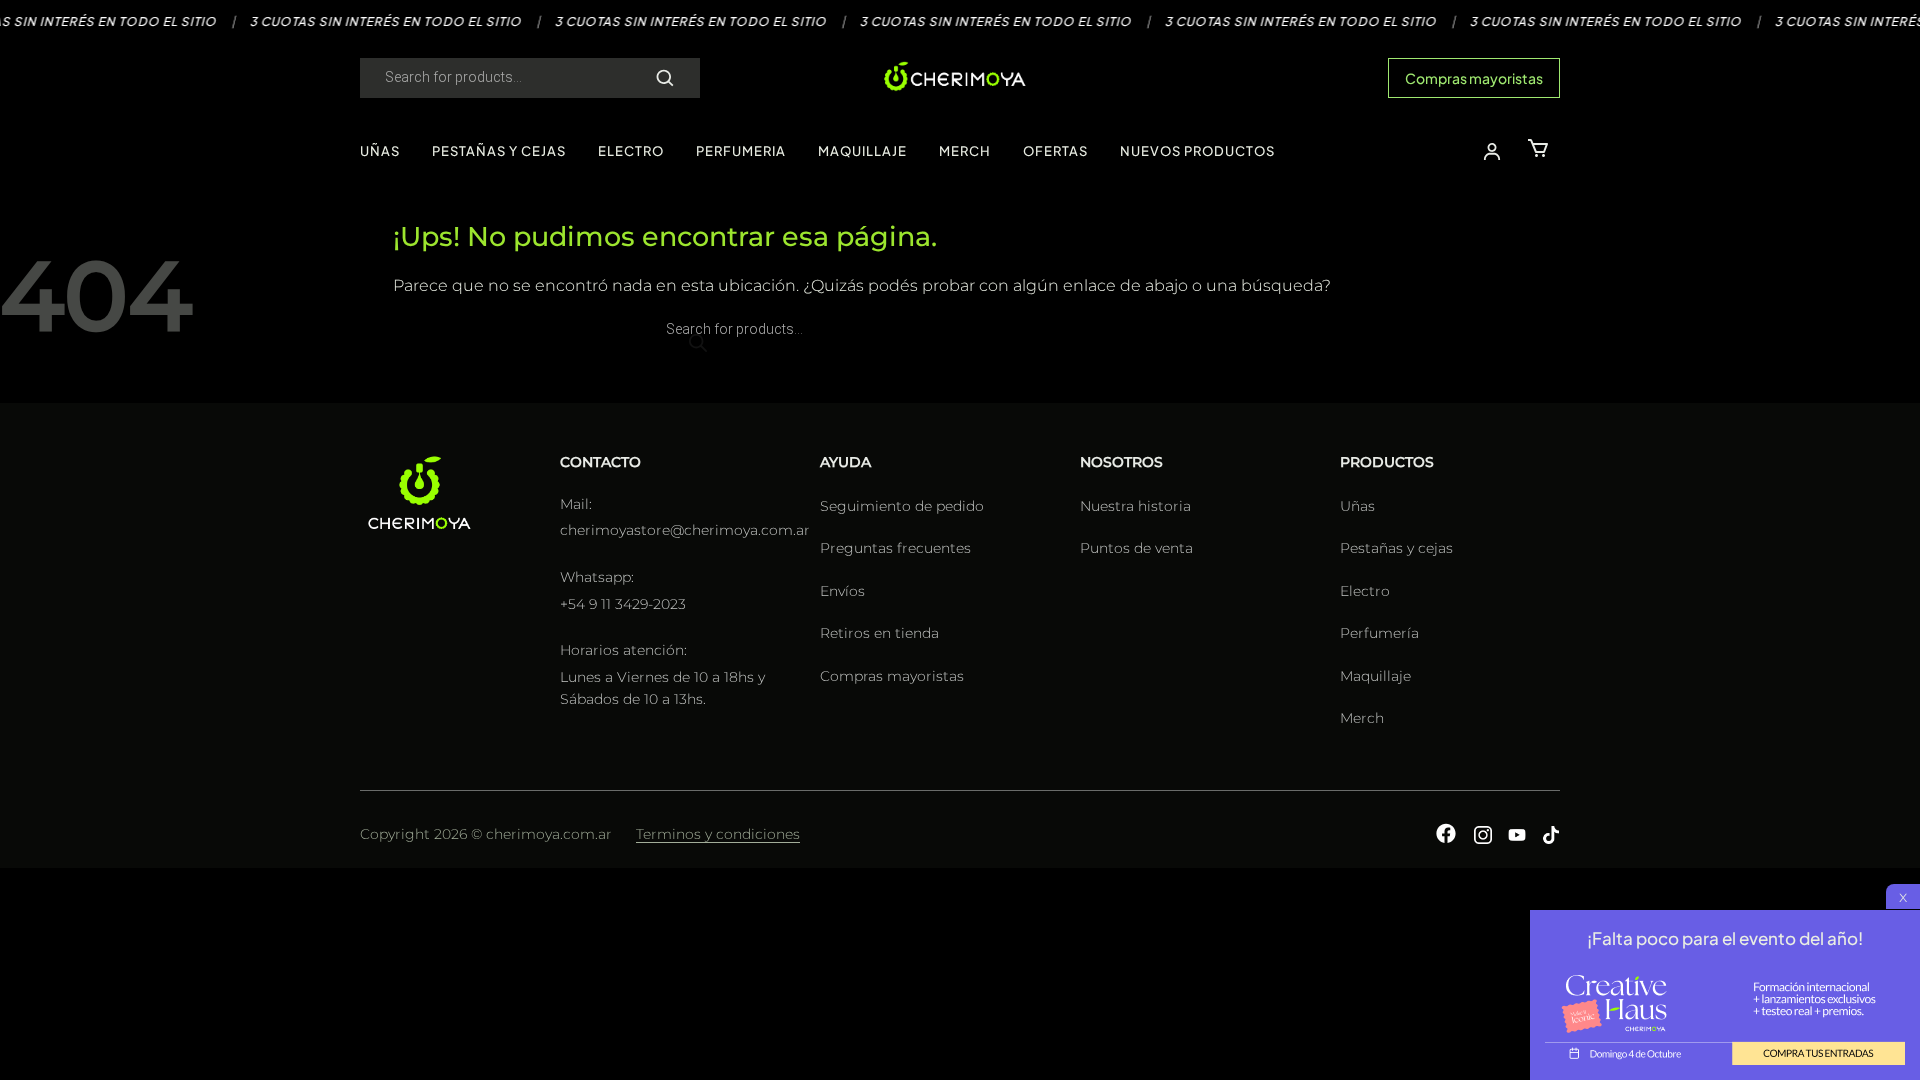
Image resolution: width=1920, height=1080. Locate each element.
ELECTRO (631, 151)
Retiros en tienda (879, 633)
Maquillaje (1375, 676)
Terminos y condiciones (718, 834)
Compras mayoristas (1474, 78)
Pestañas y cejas (1396, 548)
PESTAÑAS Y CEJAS (499, 151)
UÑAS (380, 151)
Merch (1362, 718)
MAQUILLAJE (862, 151)
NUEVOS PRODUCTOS (1197, 151)
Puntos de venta (1136, 548)
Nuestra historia (1135, 506)
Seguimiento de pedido (902, 506)
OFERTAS (1055, 151)
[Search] (665, 78)
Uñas (1357, 506)
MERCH (965, 151)
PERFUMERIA (741, 151)
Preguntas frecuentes (895, 548)
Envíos (842, 591)
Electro (1365, 591)
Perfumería (1379, 633)
